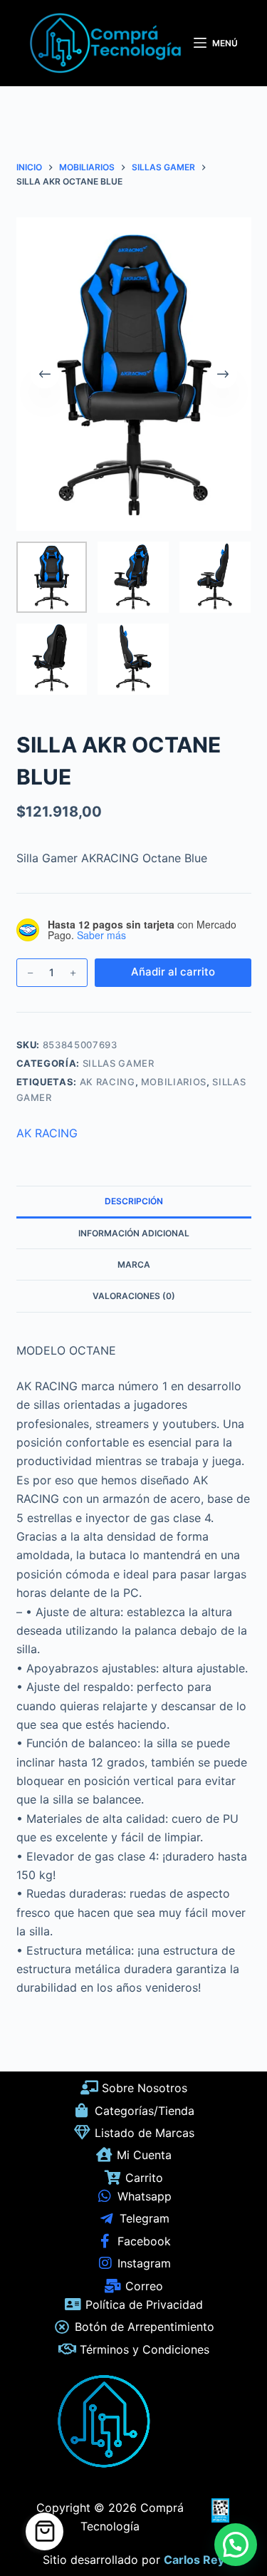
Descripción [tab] (134, 1201)
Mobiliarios (174, 1082)
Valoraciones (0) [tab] (134, 1296)
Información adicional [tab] (134, 1233)
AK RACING (108, 1082)
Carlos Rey (194, 2560)
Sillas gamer (119, 1063)
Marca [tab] (134, 1264)
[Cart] (44, 2531)
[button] (236, 2545)
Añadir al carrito (173, 972)
